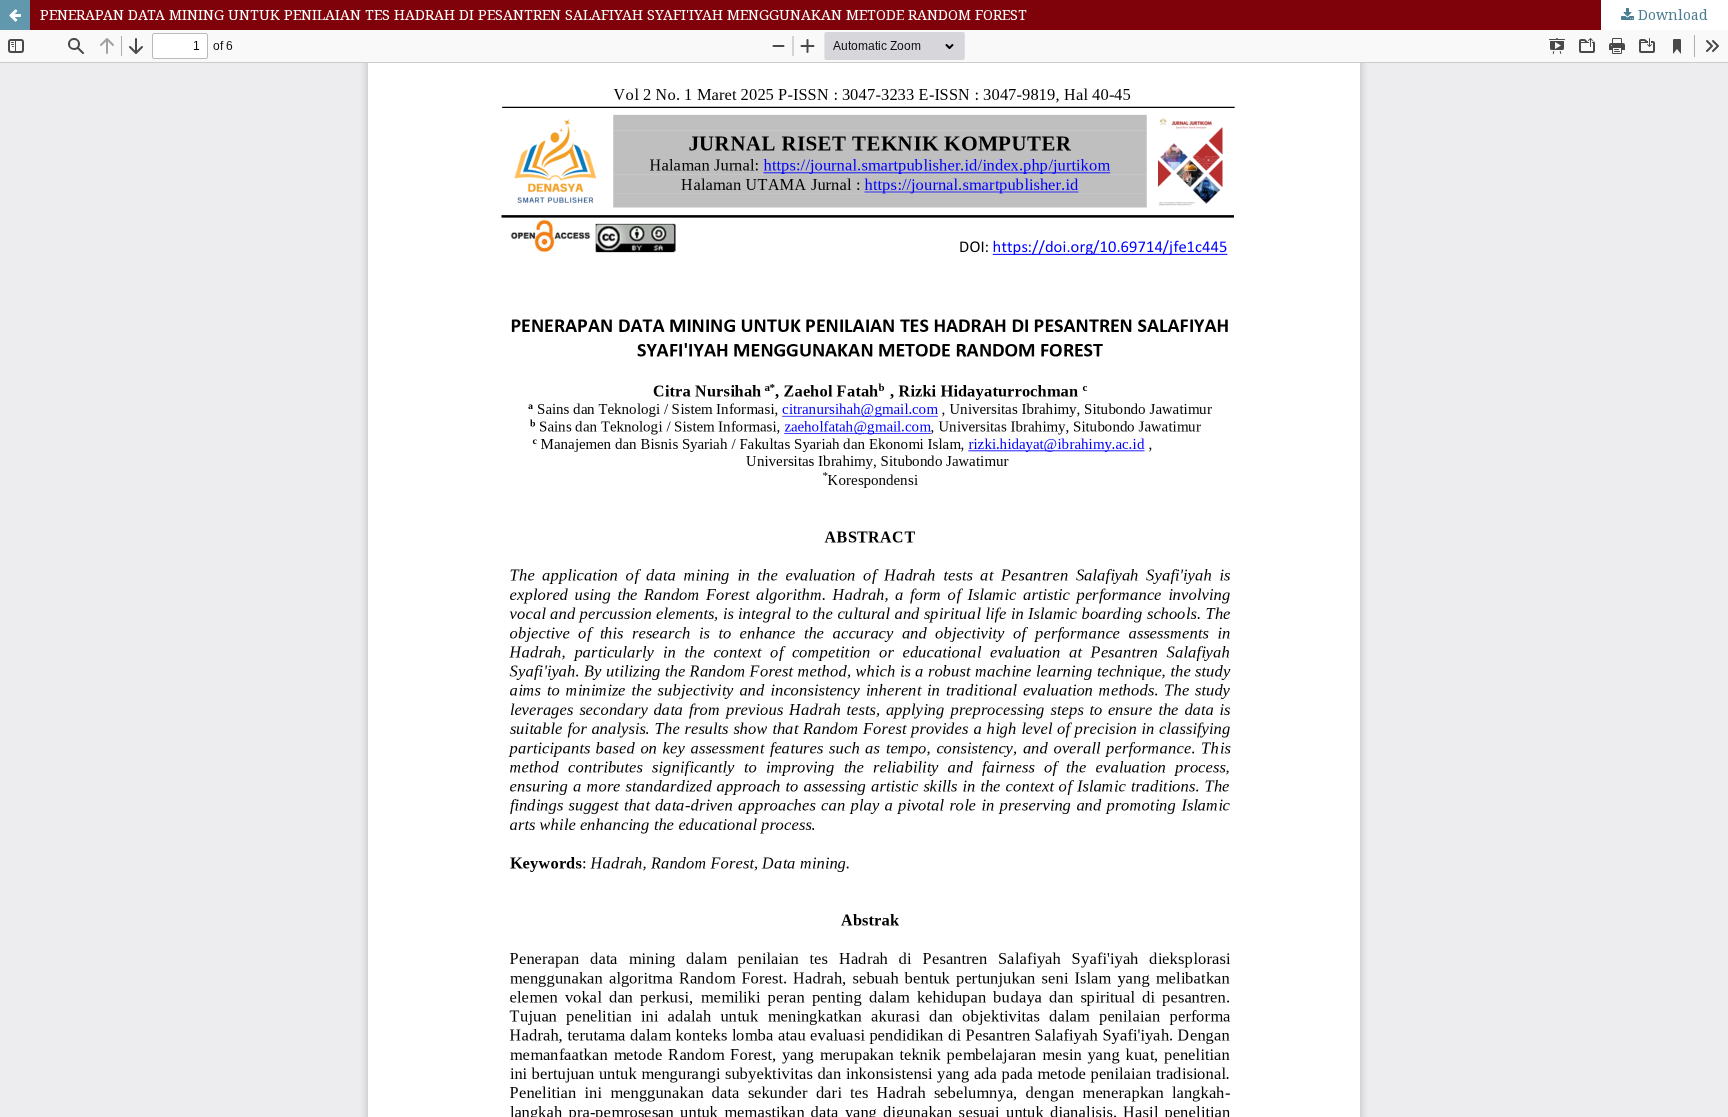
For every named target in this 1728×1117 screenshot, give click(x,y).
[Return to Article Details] (15, 15)
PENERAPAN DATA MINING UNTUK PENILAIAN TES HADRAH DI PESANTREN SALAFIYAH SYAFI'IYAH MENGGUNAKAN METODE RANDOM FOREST (533, 14)
